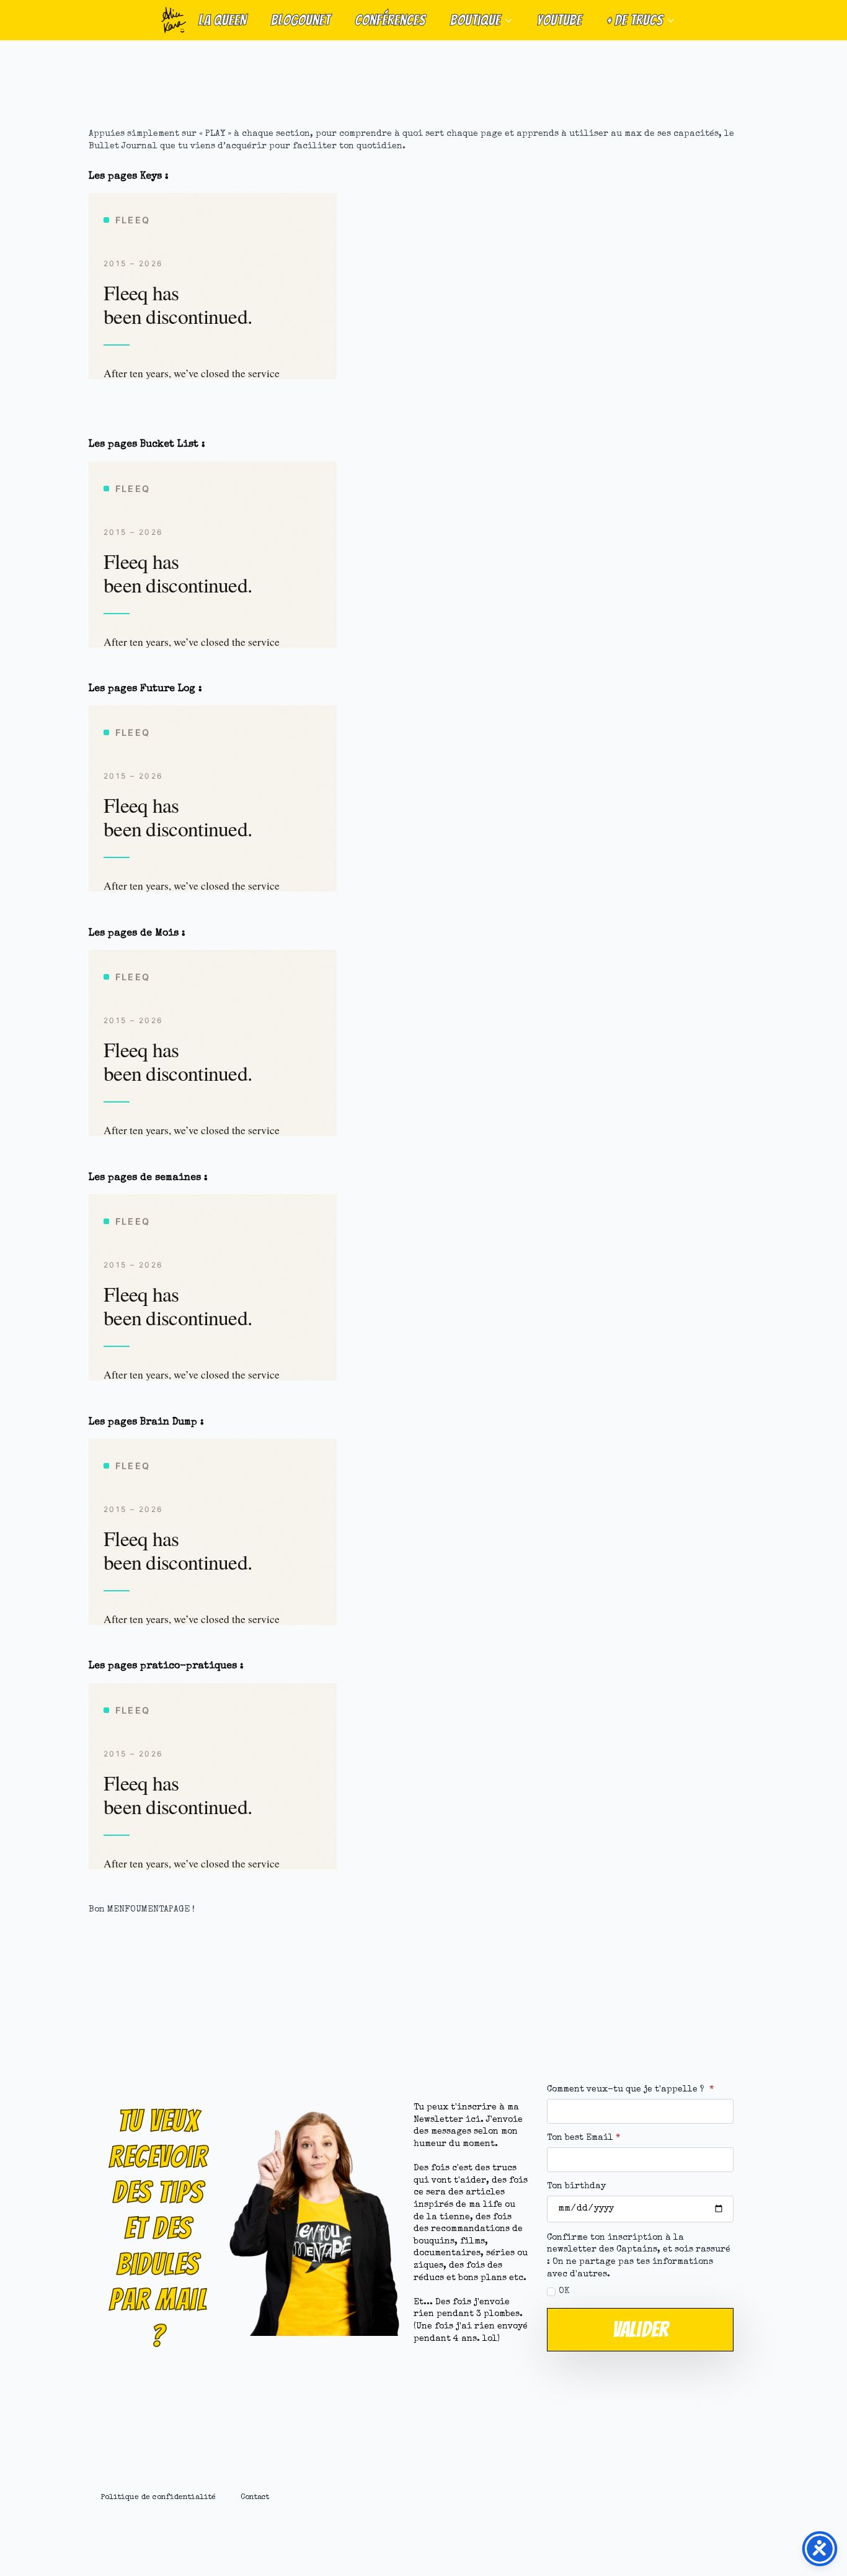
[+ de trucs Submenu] (675, 20)
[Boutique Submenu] (512, 20)
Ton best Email (583, 2138)
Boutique (475, 20)
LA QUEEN (222, 20)
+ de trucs (635, 20)
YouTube (559, 20)
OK (564, 2291)
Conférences (390, 20)
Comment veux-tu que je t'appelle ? (630, 2090)
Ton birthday (576, 2186)
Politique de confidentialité (158, 2498)
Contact (255, 2498)
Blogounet (300, 20)
